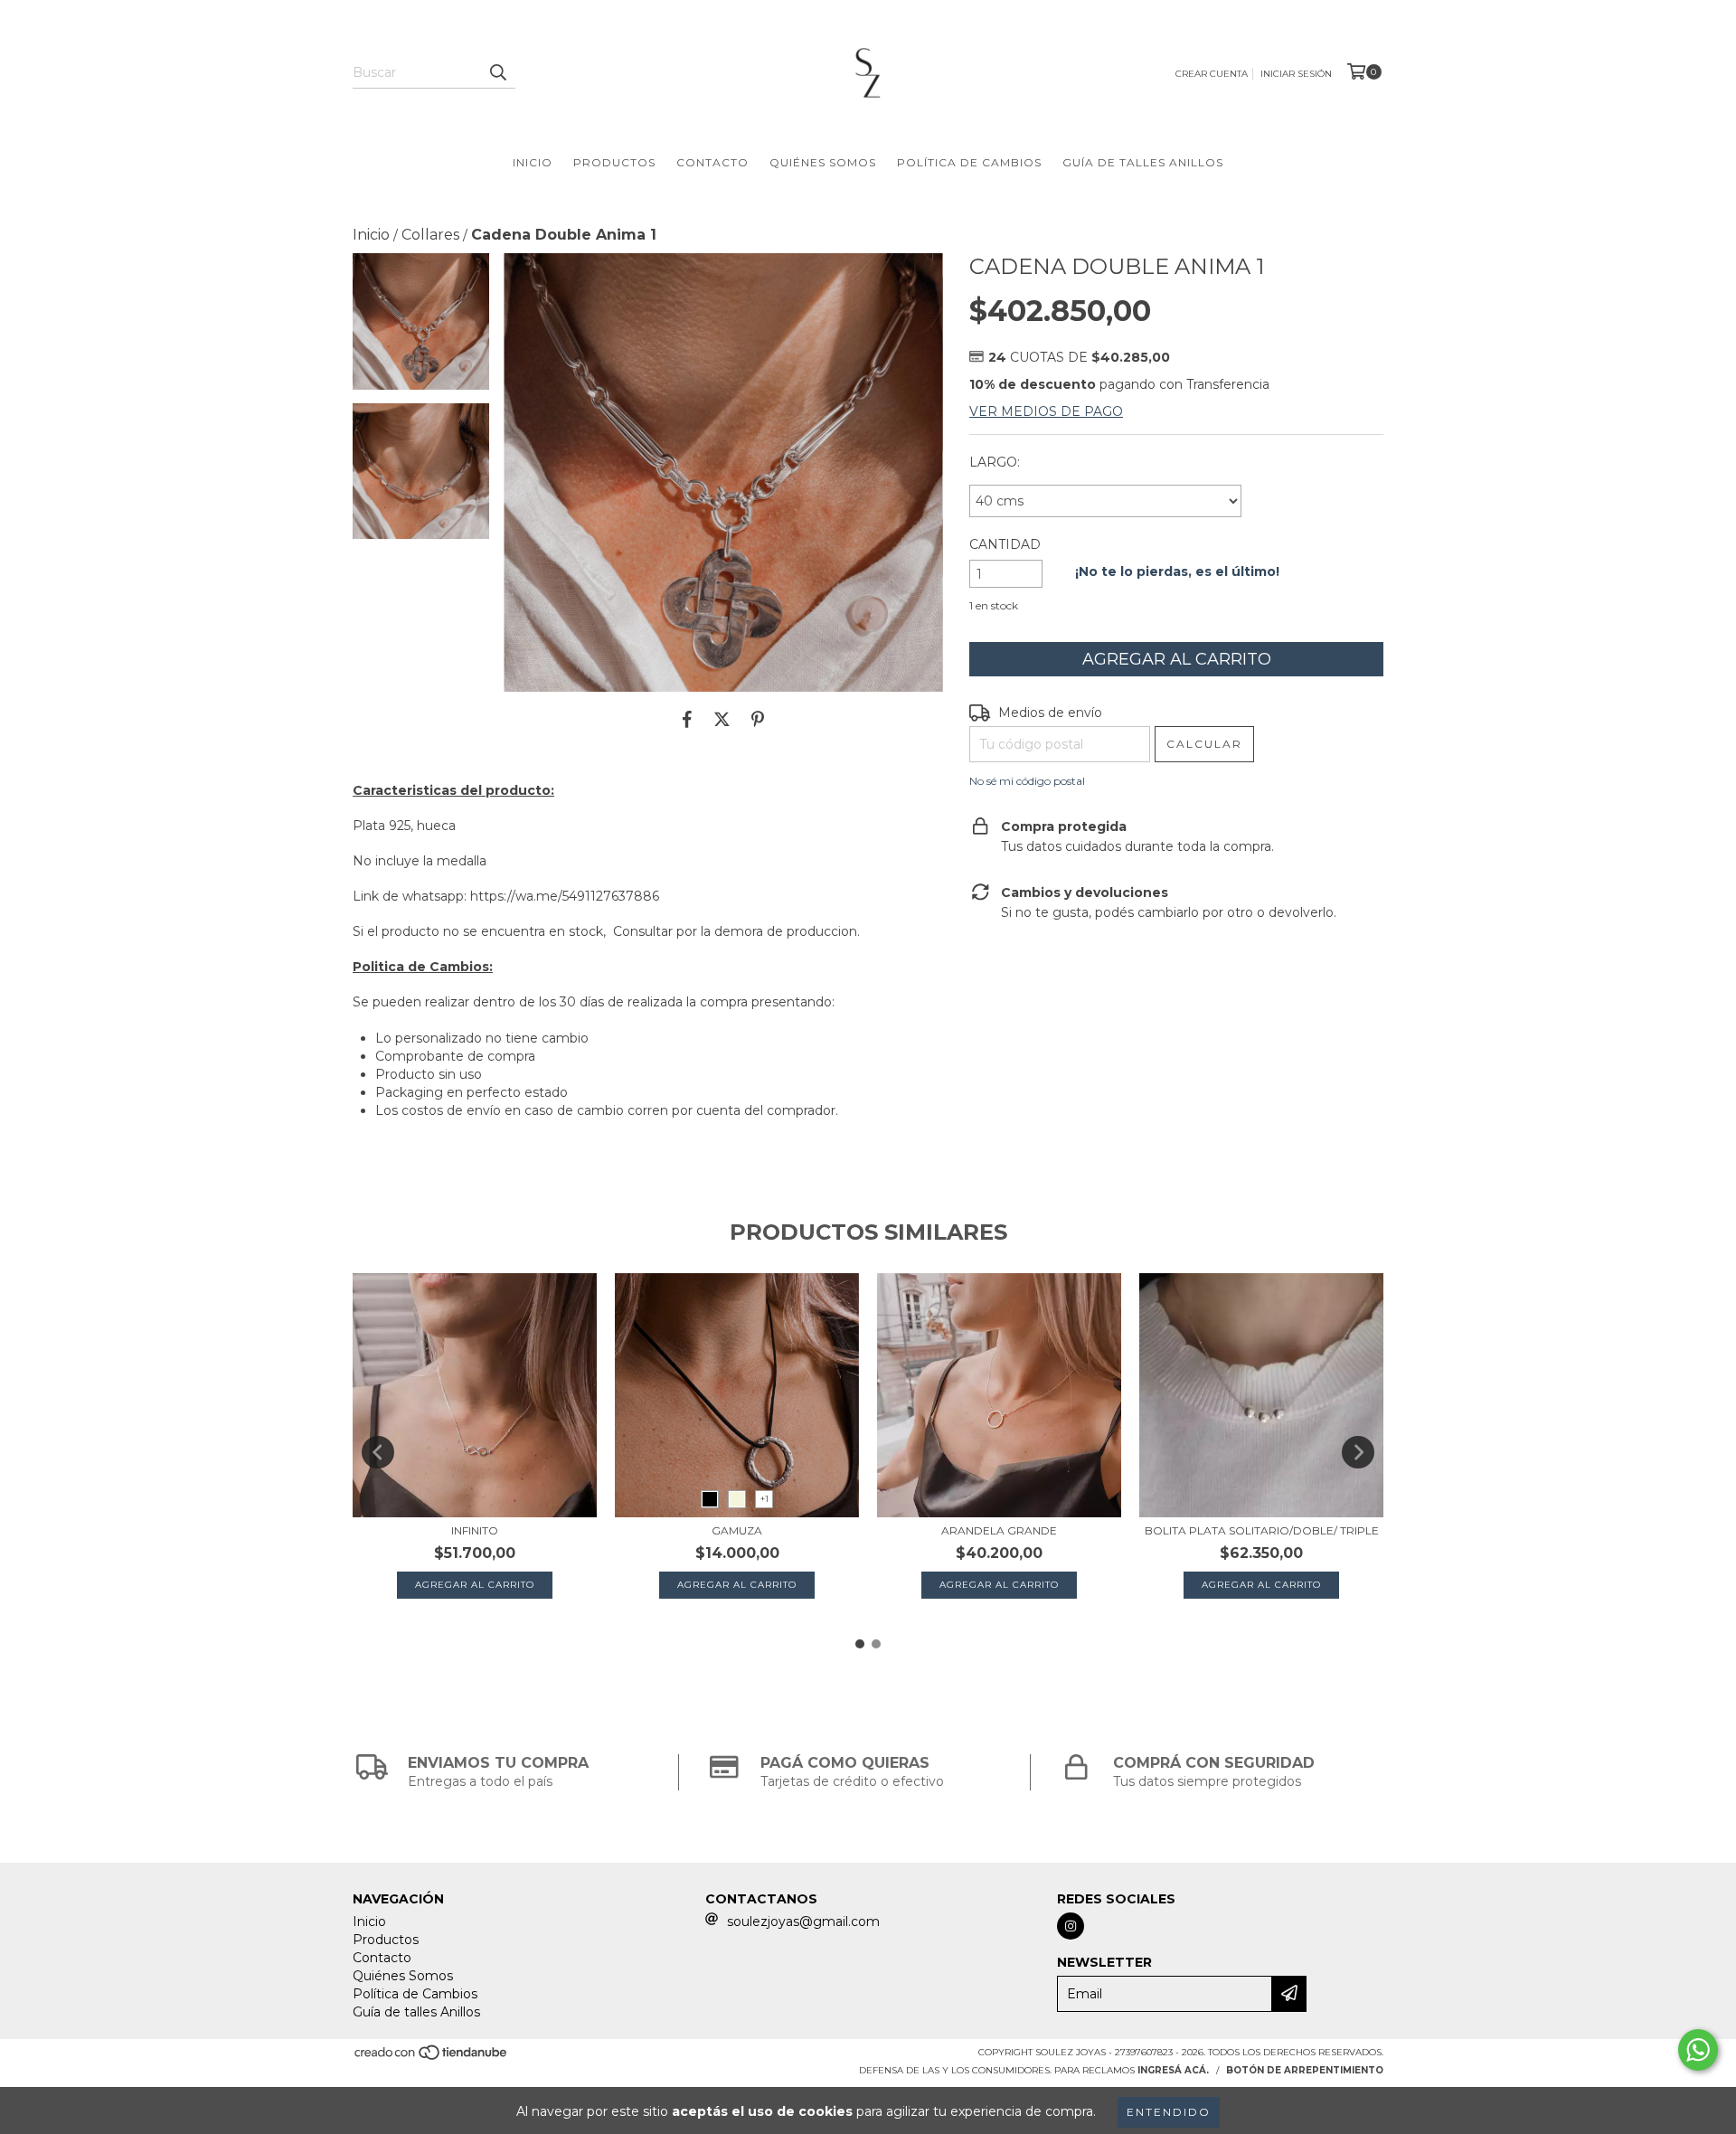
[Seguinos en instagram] (1071, 1926)
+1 (764, 1499)
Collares (430, 235)
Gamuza (737, 1530)
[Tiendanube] (432, 2058)
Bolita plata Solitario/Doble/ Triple (1262, 1530)
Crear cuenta (1212, 74)
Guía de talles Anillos (1143, 162)
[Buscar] (497, 72)
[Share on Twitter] (722, 719)
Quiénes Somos (823, 162)
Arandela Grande (999, 1530)
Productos (614, 162)
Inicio (533, 162)
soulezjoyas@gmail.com (803, 1922)
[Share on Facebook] (687, 719)
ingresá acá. (1173, 2070)
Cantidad (1005, 544)
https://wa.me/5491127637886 (565, 896)
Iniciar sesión (1296, 74)
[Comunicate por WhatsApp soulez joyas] (1698, 2050)
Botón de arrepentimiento (1305, 2070)
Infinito (475, 1530)
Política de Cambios (969, 162)
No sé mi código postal (1027, 781)
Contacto (712, 162)
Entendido (1169, 2112)
